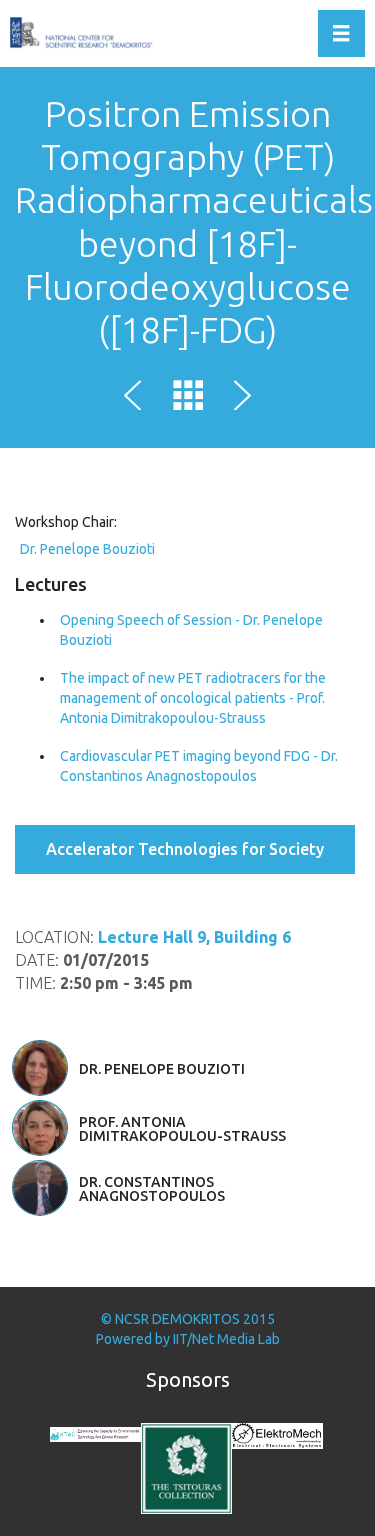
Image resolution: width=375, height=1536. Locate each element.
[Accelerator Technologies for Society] (137, 399)
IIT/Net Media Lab (226, 1339)
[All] (188, 399)
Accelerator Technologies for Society (185, 849)
